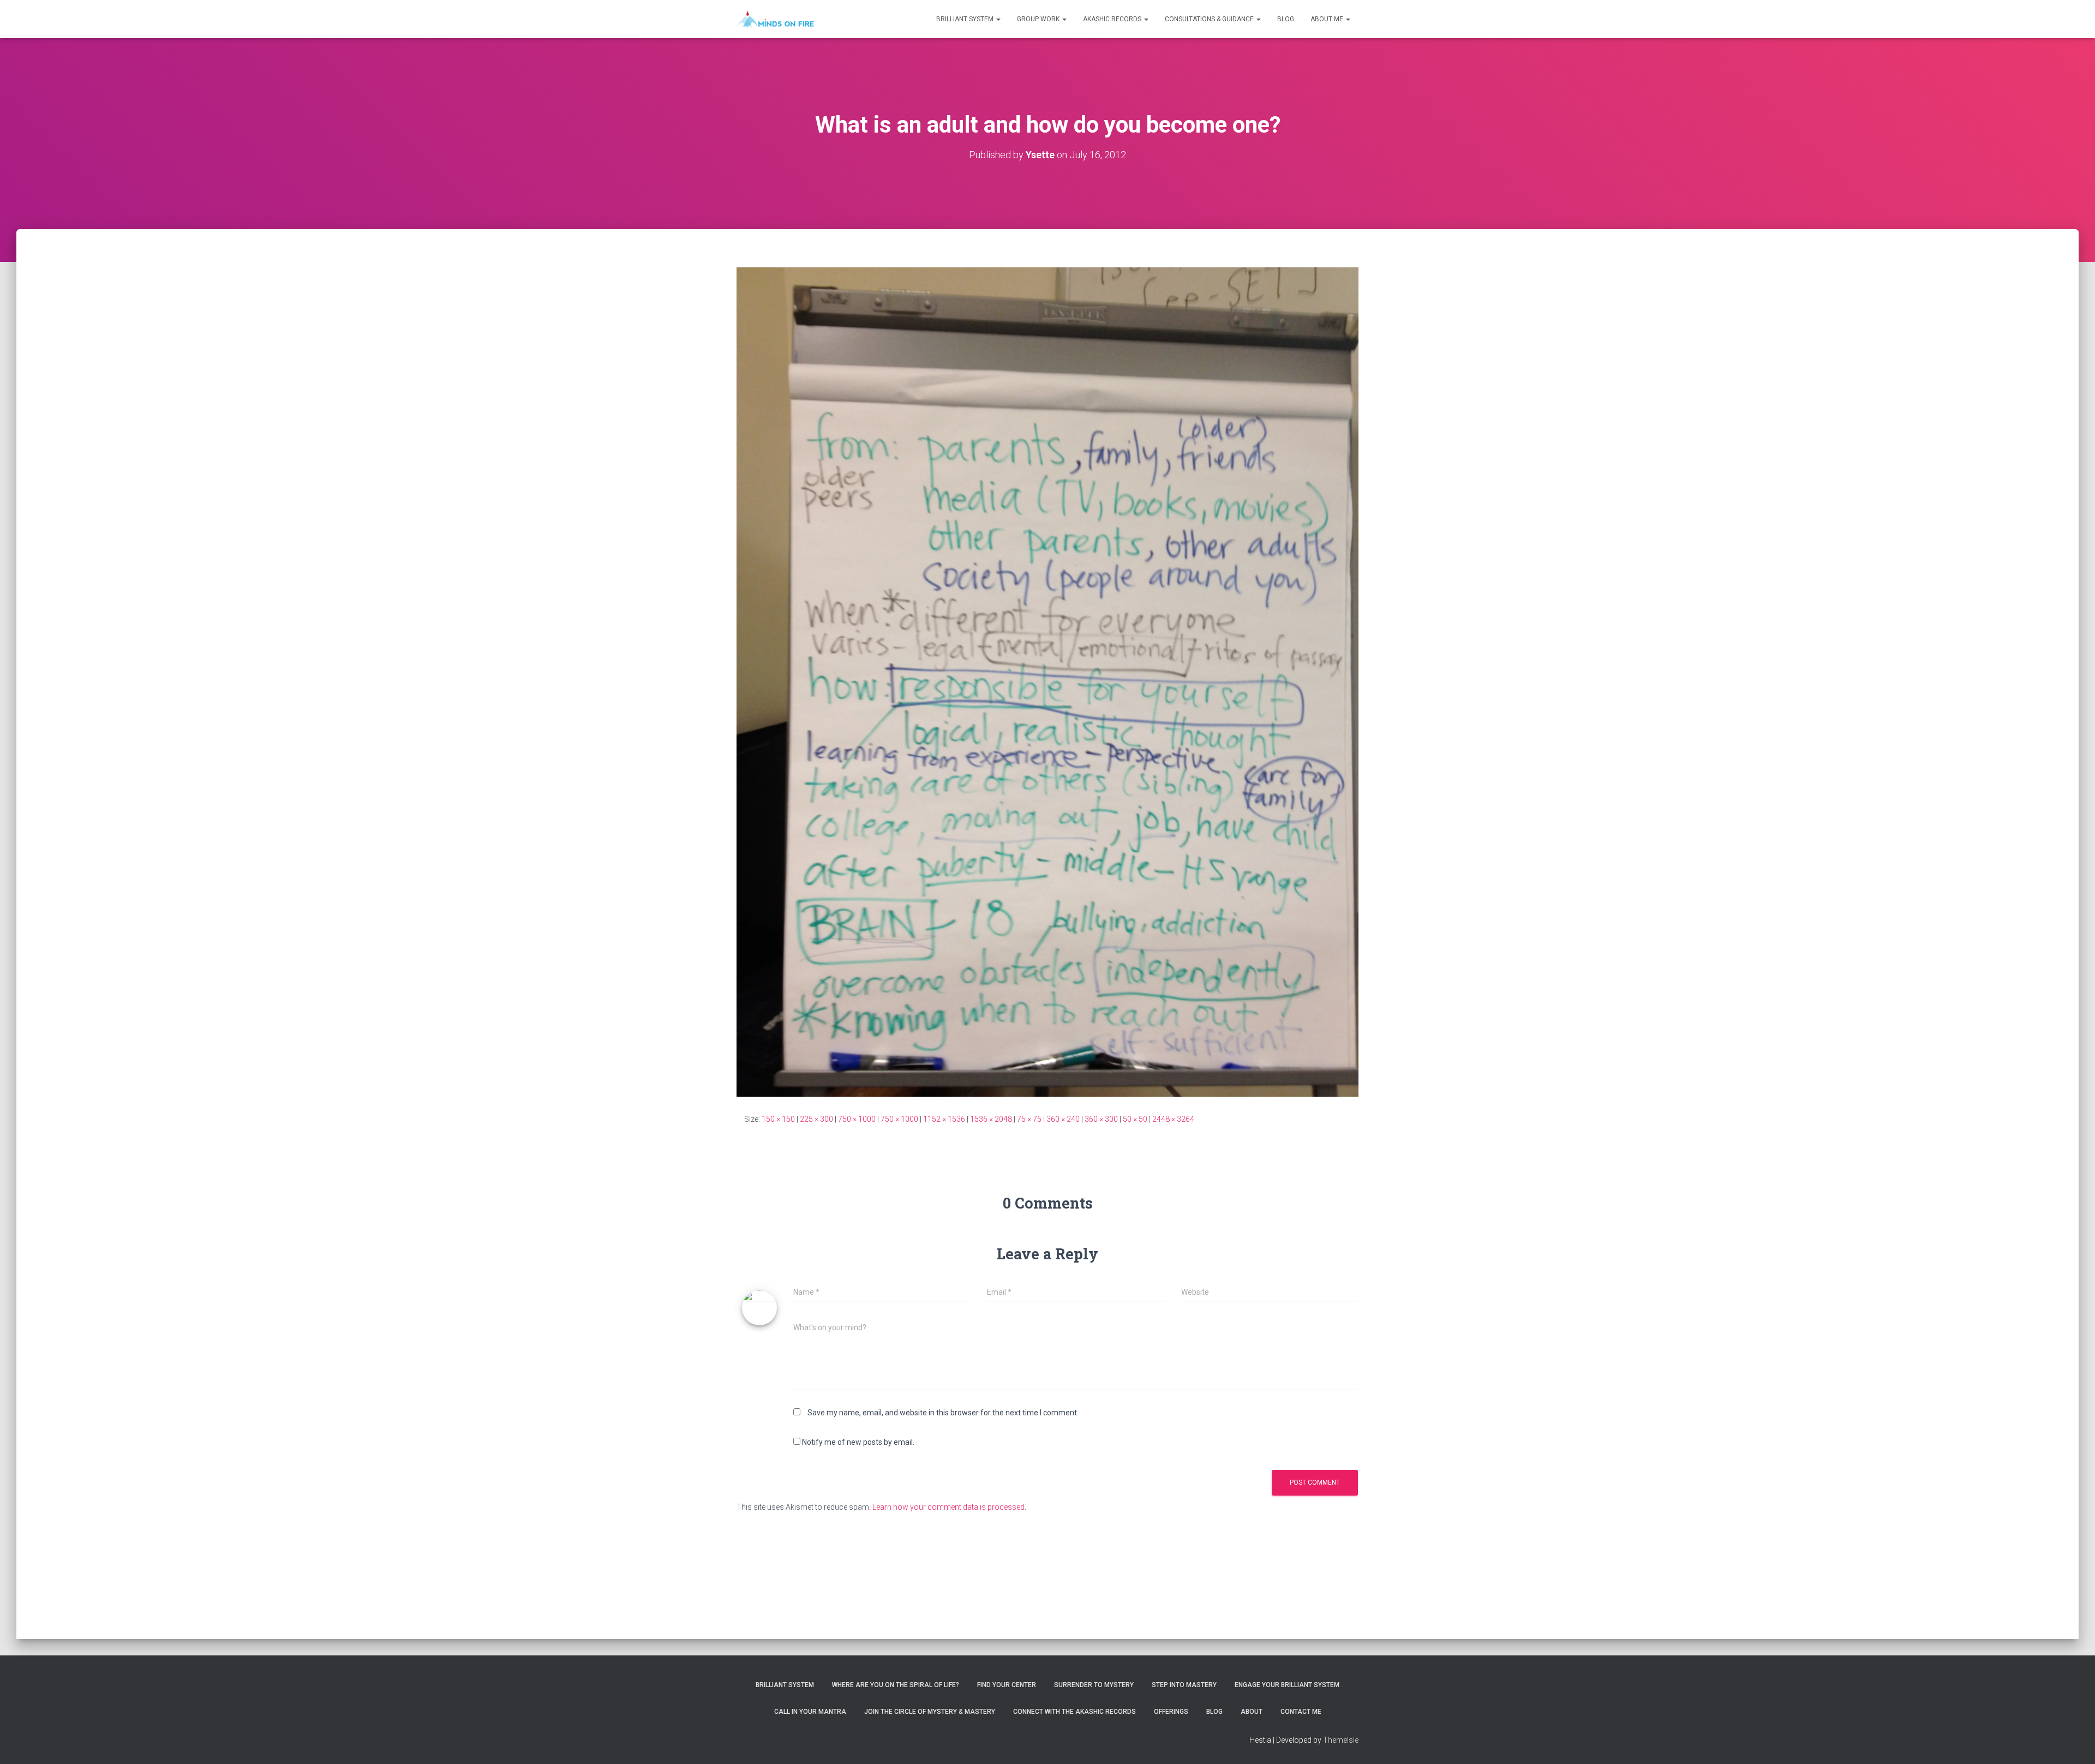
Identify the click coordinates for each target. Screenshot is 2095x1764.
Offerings (1171, 1712)
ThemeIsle (1341, 1740)
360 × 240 (1063, 1119)
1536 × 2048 (991, 1119)
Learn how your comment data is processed (948, 1507)
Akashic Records (1113, 19)
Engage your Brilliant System (1287, 1685)
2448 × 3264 (1173, 1119)
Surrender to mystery (1094, 1685)
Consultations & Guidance (1210, 19)
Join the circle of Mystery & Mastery (930, 1712)
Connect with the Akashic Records (1075, 1712)
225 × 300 (816, 1119)
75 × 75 (1029, 1119)
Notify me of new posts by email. (858, 1442)
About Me (1328, 19)
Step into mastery (1184, 1685)
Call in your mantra (810, 1712)
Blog (1286, 19)
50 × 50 (1135, 1119)
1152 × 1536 (944, 1119)
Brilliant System (966, 19)
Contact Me (1301, 1712)
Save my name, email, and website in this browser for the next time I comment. (943, 1413)
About (1252, 1712)
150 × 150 (778, 1119)
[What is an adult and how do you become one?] (1047, 681)
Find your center (1007, 1685)
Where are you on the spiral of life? (896, 1685)
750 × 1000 (857, 1119)
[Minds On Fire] (775, 19)
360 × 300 (1101, 1119)
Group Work (1039, 19)
